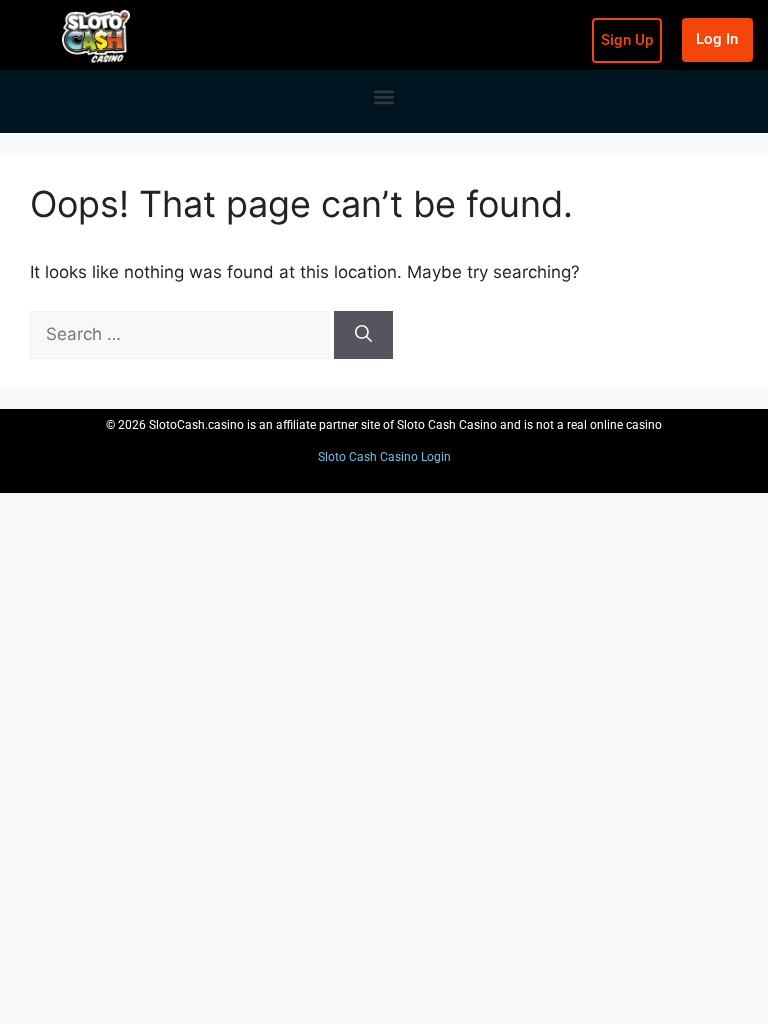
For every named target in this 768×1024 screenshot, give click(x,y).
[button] (384, 96)
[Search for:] (182, 334)
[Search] (363, 335)
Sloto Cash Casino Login (384, 457)
